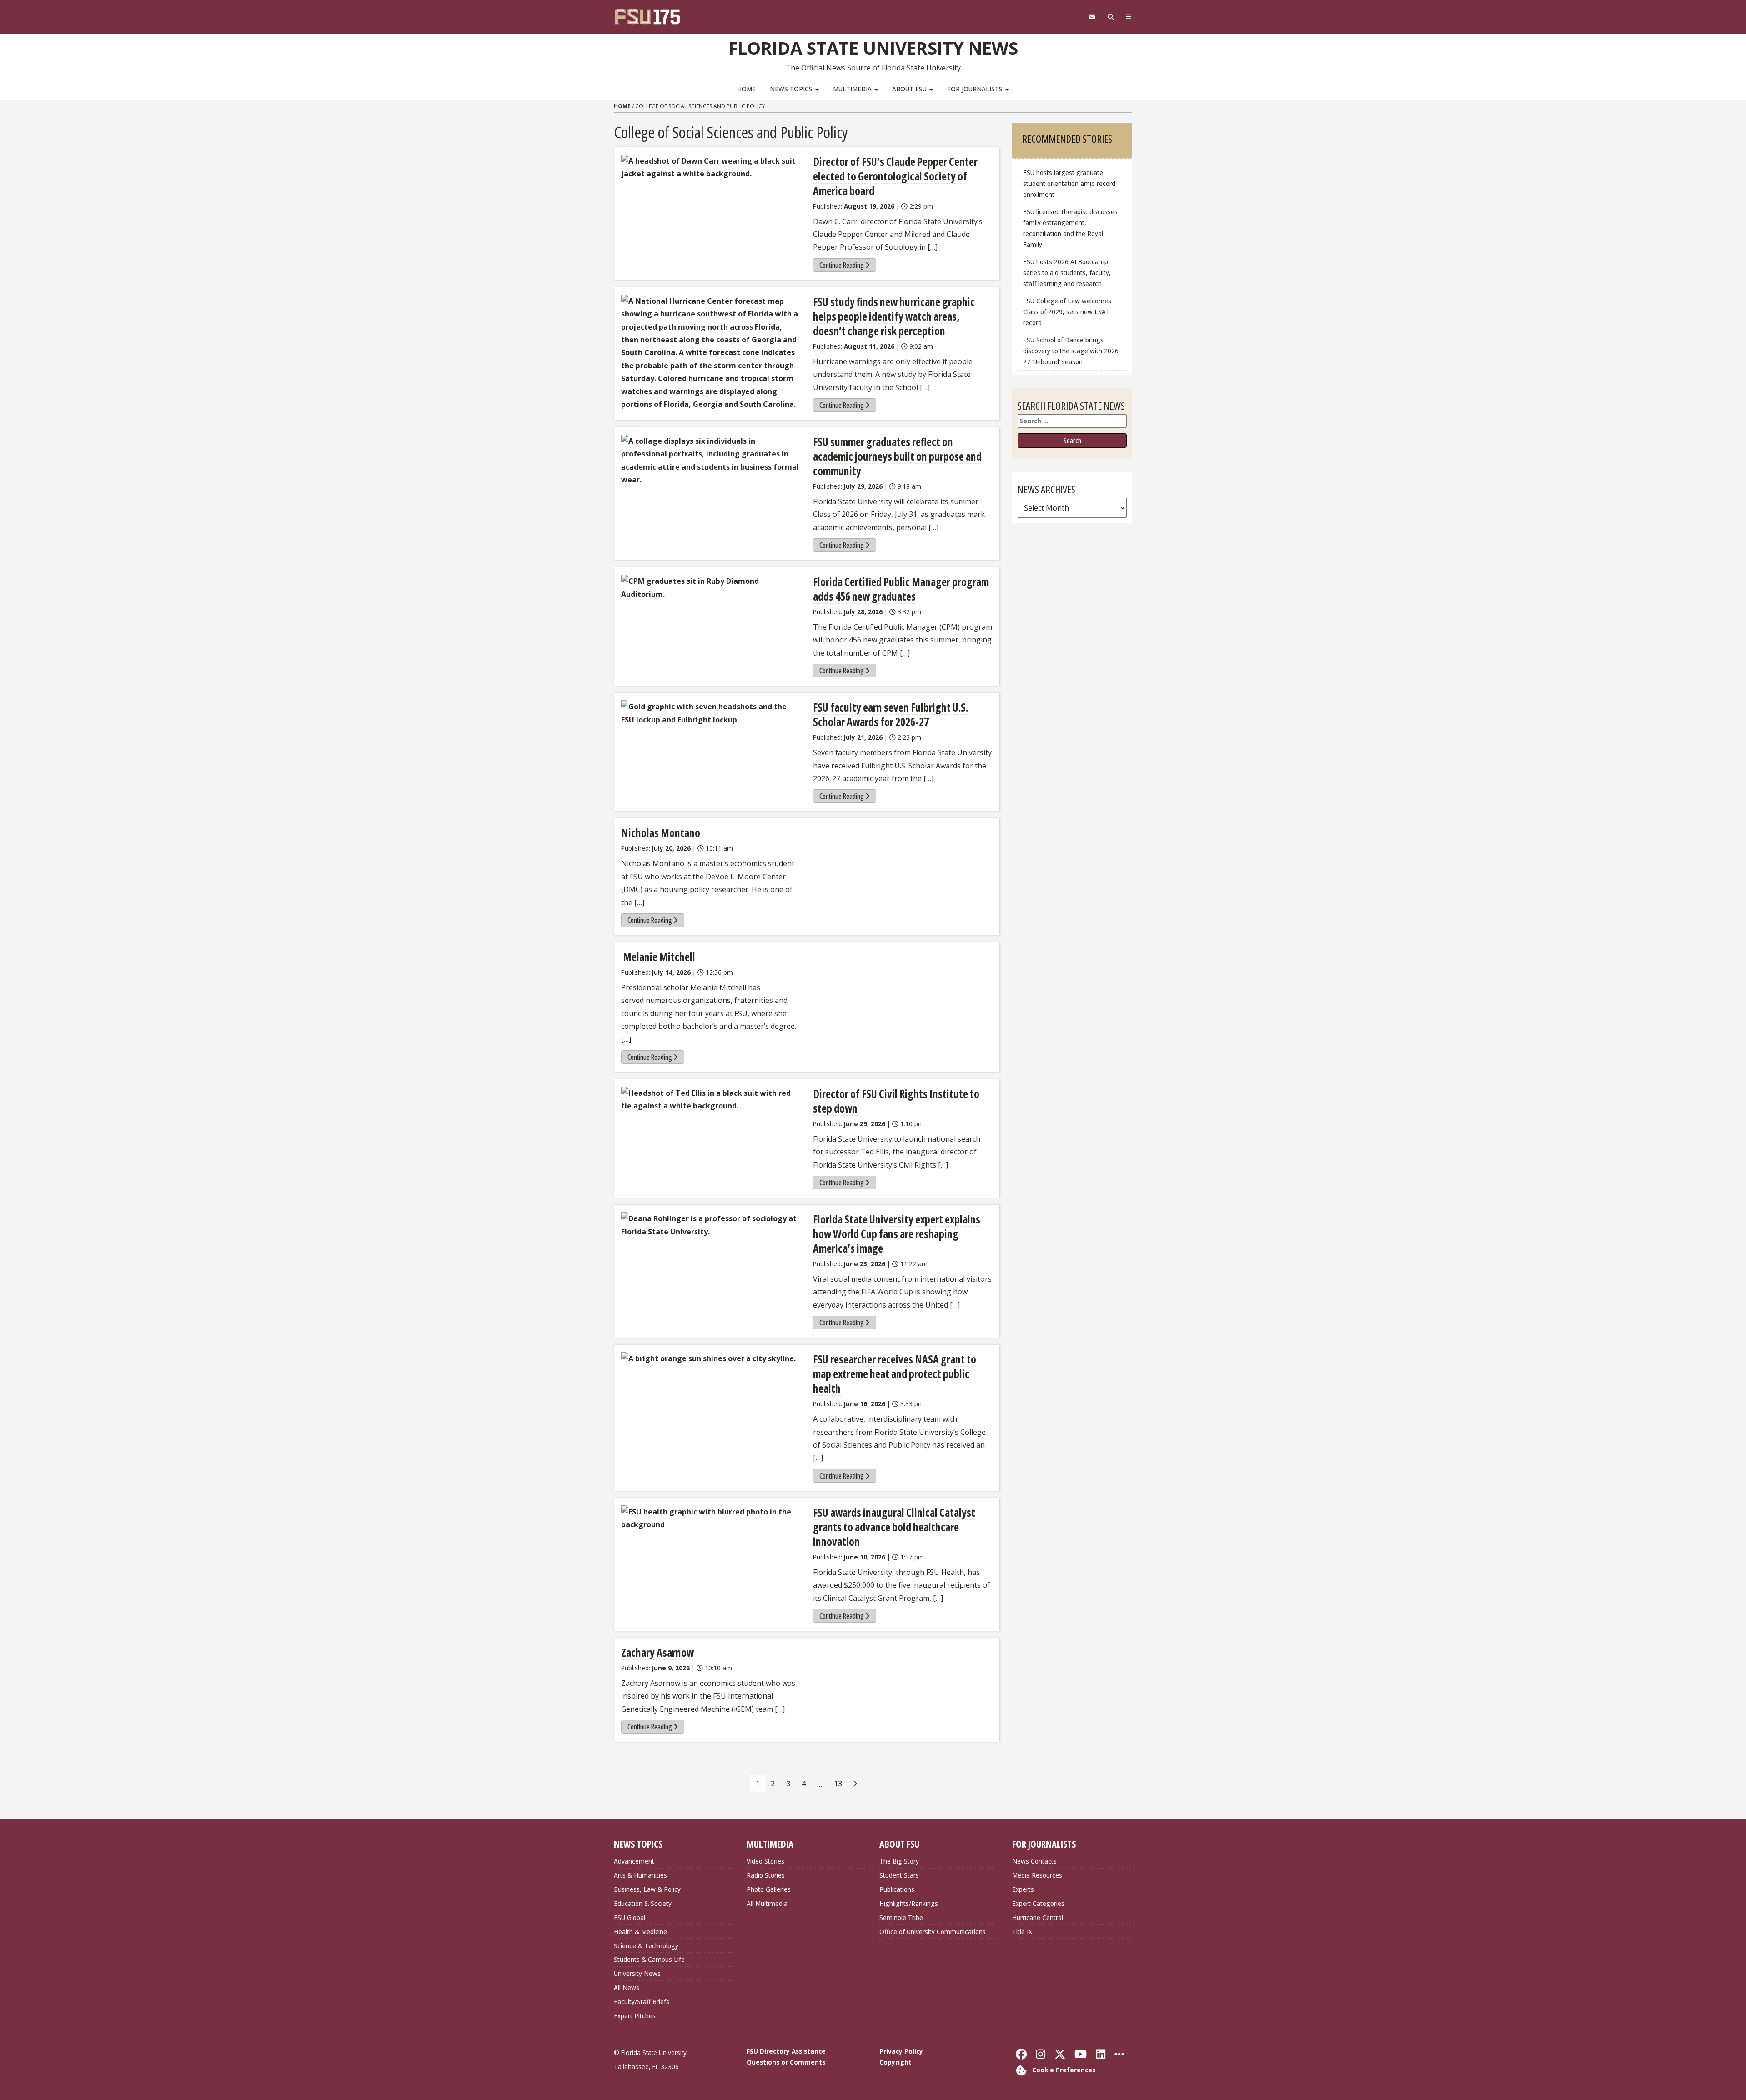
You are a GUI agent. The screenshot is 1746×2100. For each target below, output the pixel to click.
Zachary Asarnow (657, 1652)
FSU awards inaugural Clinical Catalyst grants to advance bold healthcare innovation (894, 1527)
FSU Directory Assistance (786, 2051)
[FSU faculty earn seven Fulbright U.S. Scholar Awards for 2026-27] (711, 713)
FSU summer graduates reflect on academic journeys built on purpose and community (897, 456)
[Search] (1111, 17)
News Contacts (1034, 1861)
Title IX (1022, 1932)
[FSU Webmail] (1092, 17)
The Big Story (899, 1861)
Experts (1023, 1889)
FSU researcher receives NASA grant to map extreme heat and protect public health (895, 1374)
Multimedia (853, 89)
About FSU (910, 89)
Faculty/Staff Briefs (642, 2002)
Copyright (896, 2062)
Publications (897, 1889)
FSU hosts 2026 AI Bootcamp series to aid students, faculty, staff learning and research (1067, 273)
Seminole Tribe (901, 1917)
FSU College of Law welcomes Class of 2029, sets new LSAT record (1067, 312)
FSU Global (630, 1917)
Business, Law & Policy (647, 1889)
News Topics (792, 89)
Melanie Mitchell (658, 957)
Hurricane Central (1038, 1917)
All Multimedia (767, 1903)
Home (746, 89)
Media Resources (1037, 1875)
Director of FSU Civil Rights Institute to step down (896, 1101)
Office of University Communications (933, 1932)
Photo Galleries (769, 1889)
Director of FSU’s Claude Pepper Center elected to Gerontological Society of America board (895, 176)
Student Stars (899, 1875)
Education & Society (643, 1903)
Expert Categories (1038, 1903)
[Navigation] (1129, 17)
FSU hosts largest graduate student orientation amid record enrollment (1069, 183)
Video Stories (765, 1861)
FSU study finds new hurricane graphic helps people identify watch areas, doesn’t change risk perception (894, 316)
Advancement (634, 1861)
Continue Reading (842, 265)
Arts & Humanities (640, 1875)
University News (637, 1973)
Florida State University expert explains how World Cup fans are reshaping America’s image (897, 1234)
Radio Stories (766, 1875)
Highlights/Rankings (909, 1903)
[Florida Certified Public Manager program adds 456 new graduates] (711, 588)
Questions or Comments (786, 2062)
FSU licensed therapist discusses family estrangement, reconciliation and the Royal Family (1070, 228)
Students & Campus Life (649, 1959)
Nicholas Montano (661, 833)
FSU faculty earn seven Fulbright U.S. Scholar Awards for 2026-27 (891, 714)
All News (627, 1987)
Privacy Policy (901, 2051)
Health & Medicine (640, 1932)
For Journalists (976, 89)
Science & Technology (646, 1946)
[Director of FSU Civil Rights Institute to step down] (711, 1100)
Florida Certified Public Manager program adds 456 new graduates (901, 589)
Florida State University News (873, 48)
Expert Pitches (635, 2016)
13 (838, 1784)
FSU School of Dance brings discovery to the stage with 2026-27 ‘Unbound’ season (1072, 351)
